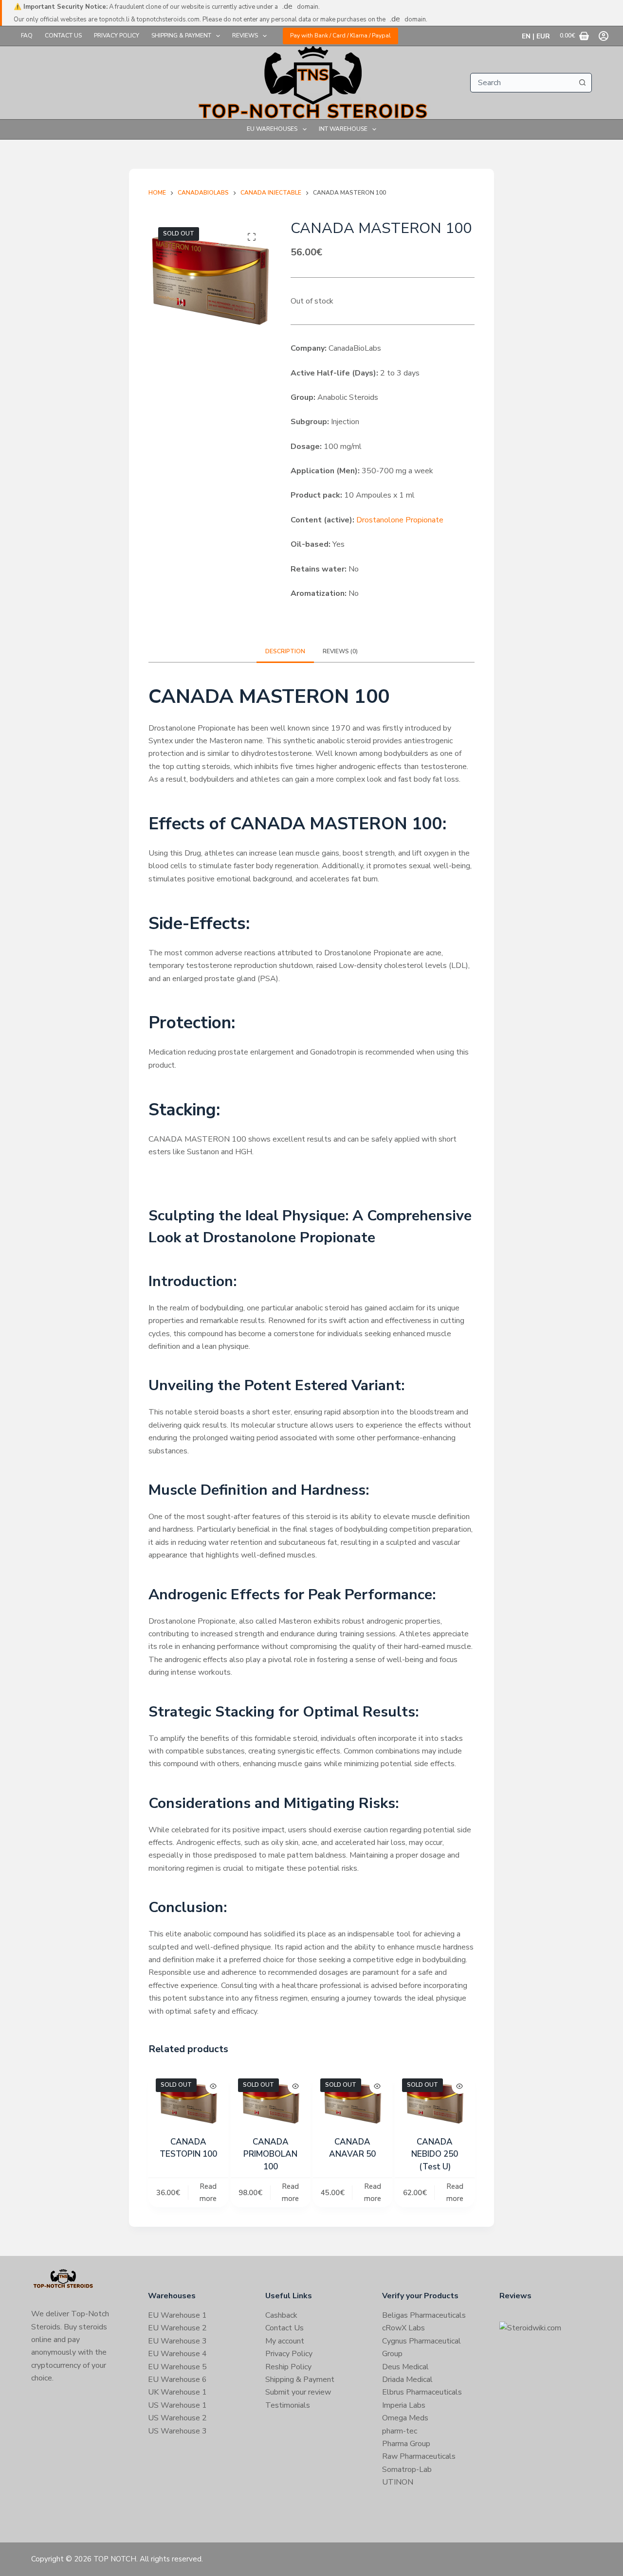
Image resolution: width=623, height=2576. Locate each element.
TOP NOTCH (115, 2559)
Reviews (245, 36)
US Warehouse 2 (177, 2418)
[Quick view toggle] (213, 2086)
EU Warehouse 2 (177, 2328)
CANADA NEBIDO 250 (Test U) (435, 2154)
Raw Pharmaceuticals (419, 2456)
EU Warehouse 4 (177, 2354)
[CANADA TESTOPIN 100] (188, 2101)
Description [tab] (285, 651)
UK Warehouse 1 (177, 2392)
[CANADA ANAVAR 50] (353, 2101)
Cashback (281, 2315)
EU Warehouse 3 (177, 2341)
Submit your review (298, 2392)
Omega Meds (405, 2418)
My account (285, 2341)
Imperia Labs (404, 2405)
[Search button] (582, 83)
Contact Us (63, 36)
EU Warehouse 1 (177, 2315)
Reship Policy (288, 2367)
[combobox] (522, 83)
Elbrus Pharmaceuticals (422, 2392)
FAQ (27, 36)
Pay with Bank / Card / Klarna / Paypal (340, 36)
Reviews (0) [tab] (340, 651)
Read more (208, 2192)
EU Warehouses (272, 129)
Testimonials (288, 2405)
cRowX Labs (403, 2328)
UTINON (398, 2482)
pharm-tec (400, 2431)
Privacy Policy (117, 36)
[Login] (604, 36)
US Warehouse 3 (177, 2431)
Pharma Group (406, 2444)
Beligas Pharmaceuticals (424, 2315)
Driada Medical (407, 2379)
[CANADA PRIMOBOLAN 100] (271, 2101)
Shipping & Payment (181, 36)
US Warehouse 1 (177, 2405)
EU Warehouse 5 (177, 2367)
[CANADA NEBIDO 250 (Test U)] (435, 2101)
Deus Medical (405, 2367)
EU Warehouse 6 (177, 2379)
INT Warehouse (343, 129)
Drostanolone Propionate (400, 520)
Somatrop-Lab (407, 2469)
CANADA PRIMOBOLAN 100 (270, 2154)
